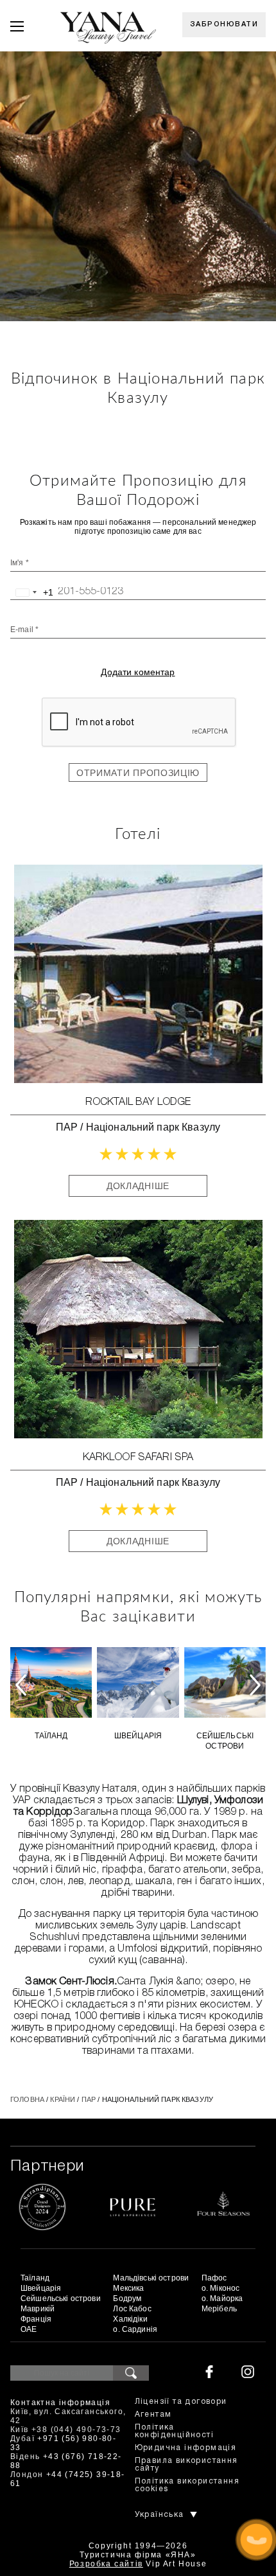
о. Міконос (220, 2288)
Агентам (153, 2414)
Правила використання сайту (186, 2465)
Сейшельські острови (225, 1741)
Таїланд (51, 1736)
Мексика (128, 2288)
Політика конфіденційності (174, 2431)
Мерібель (219, 2309)
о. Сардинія (135, 2329)
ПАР (67, 1127)
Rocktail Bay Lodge (138, 1102)
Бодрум (127, 2298)
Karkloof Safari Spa (138, 1458)
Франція (36, 2319)
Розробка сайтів (106, 2564)
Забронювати (224, 24)
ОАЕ (29, 2329)
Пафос (214, 2278)
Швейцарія (138, 1736)
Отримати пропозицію (138, 773)
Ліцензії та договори (181, 2402)
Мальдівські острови (151, 2278)
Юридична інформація (186, 2448)
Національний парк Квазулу (153, 1127)
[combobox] (32, 592)
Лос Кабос (132, 2309)
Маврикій (38, 2309)
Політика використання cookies (187, 2485)
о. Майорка (222, 2298)
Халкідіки (130, 2319)
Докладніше (138, 1186)
